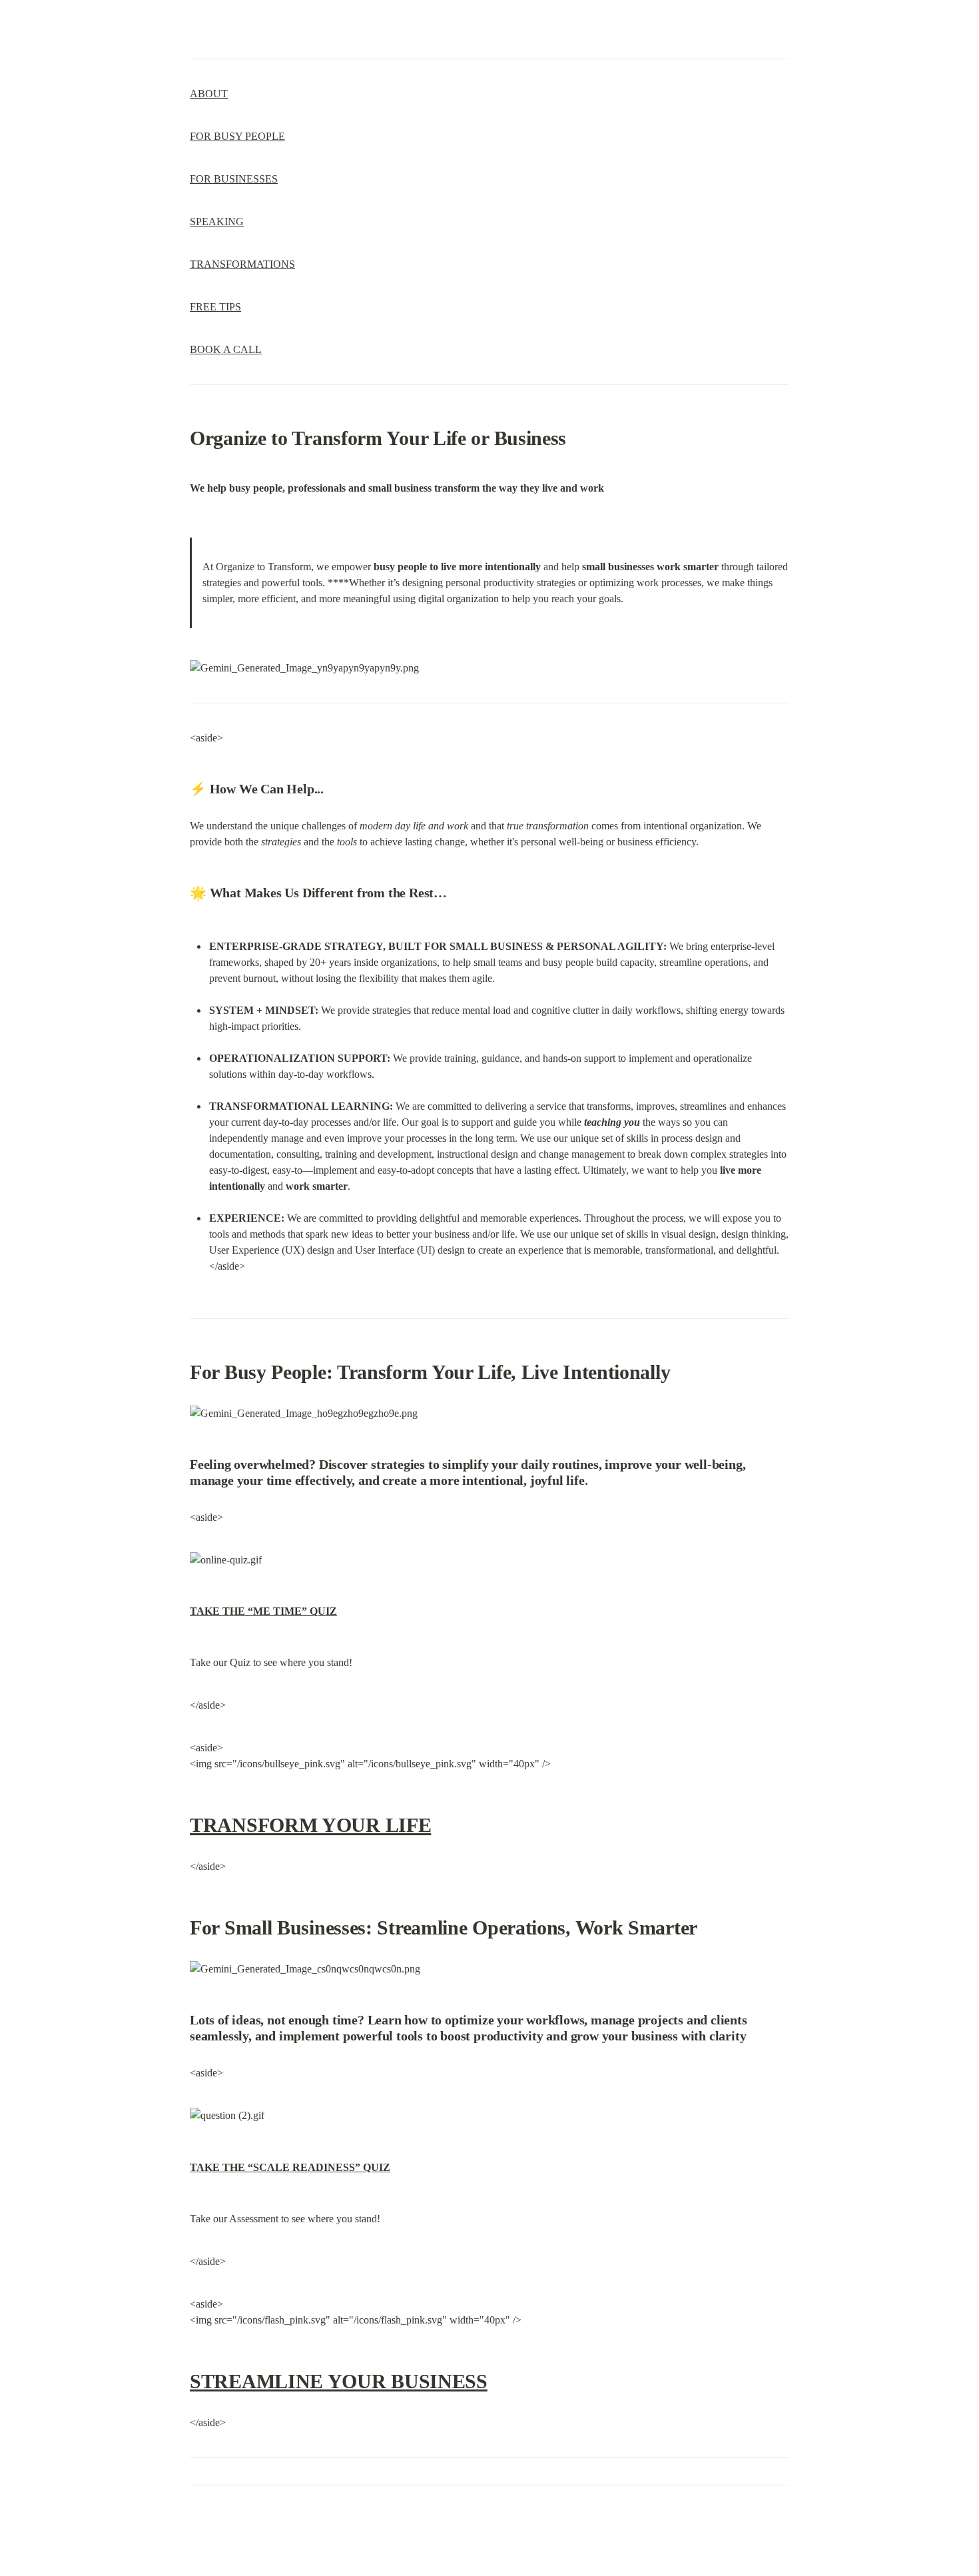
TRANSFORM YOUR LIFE (310, 1825)
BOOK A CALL (226, 349)
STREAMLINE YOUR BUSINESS (339, 2381)
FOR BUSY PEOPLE (237, 136)
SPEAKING (217, 221)
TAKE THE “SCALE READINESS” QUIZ (290, 2167)
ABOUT (209, 94)
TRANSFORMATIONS (242, 264)
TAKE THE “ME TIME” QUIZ (263, 1611)
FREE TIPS (215, 307)
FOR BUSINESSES (234, 179)
